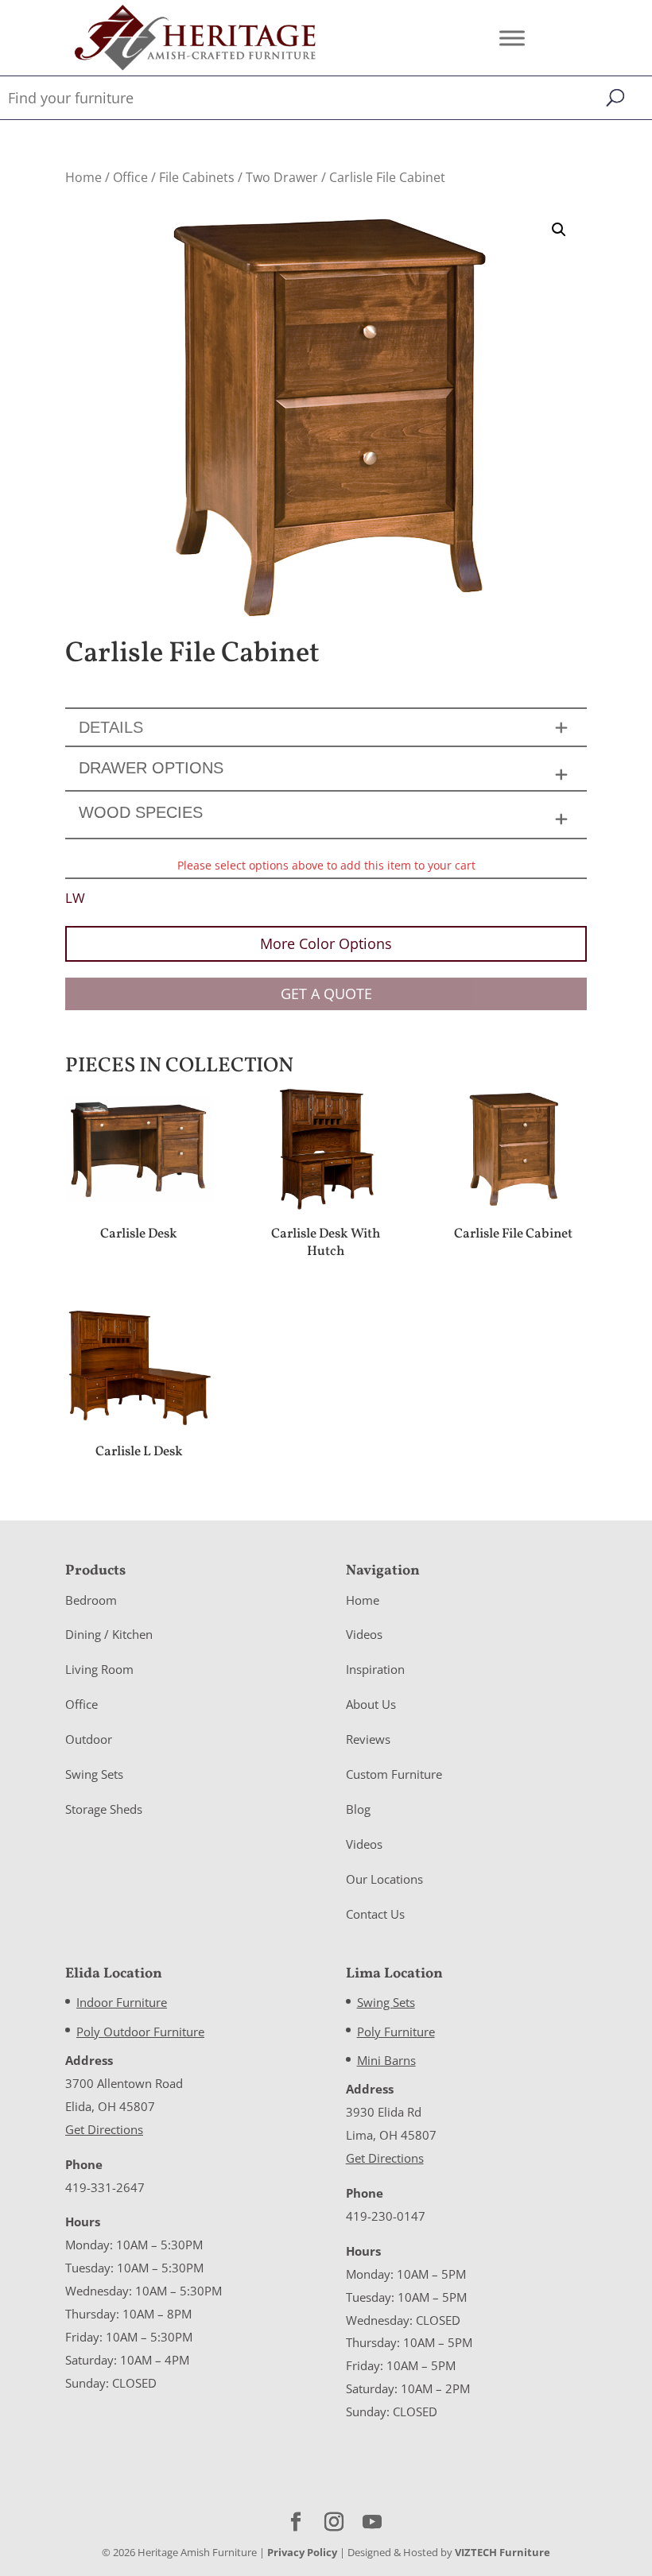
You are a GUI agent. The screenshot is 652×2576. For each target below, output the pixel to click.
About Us (371, 1704)
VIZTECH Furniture (503, 2552)
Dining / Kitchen (109, 1634)
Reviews (368, 1739)
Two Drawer (282, 177)
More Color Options (326, 943)
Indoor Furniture (122, 2002)
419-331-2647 (105, 2187)
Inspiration (375, 1669)
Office (130, 177)
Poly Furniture (396, 2032)
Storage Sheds (104, 1809)
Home (83, 177)
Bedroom (91, 1600)
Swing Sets (94, 1774)
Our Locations (384, 1879)
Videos (364, 1634)
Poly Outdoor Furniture (140, 2032)
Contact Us (375, 1914)
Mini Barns (386, 2060)
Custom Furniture (394, 1774)
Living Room (99, 1669)
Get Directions (104, 2129)
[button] (559, 230)
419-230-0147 (386, 2216)
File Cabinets (197, 177)
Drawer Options (151, 768)
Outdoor (89, 1739)
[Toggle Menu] (512, 38)
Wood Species (141, 812)
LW (75, 898)
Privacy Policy (302, 2552)
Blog (358, 1809)
